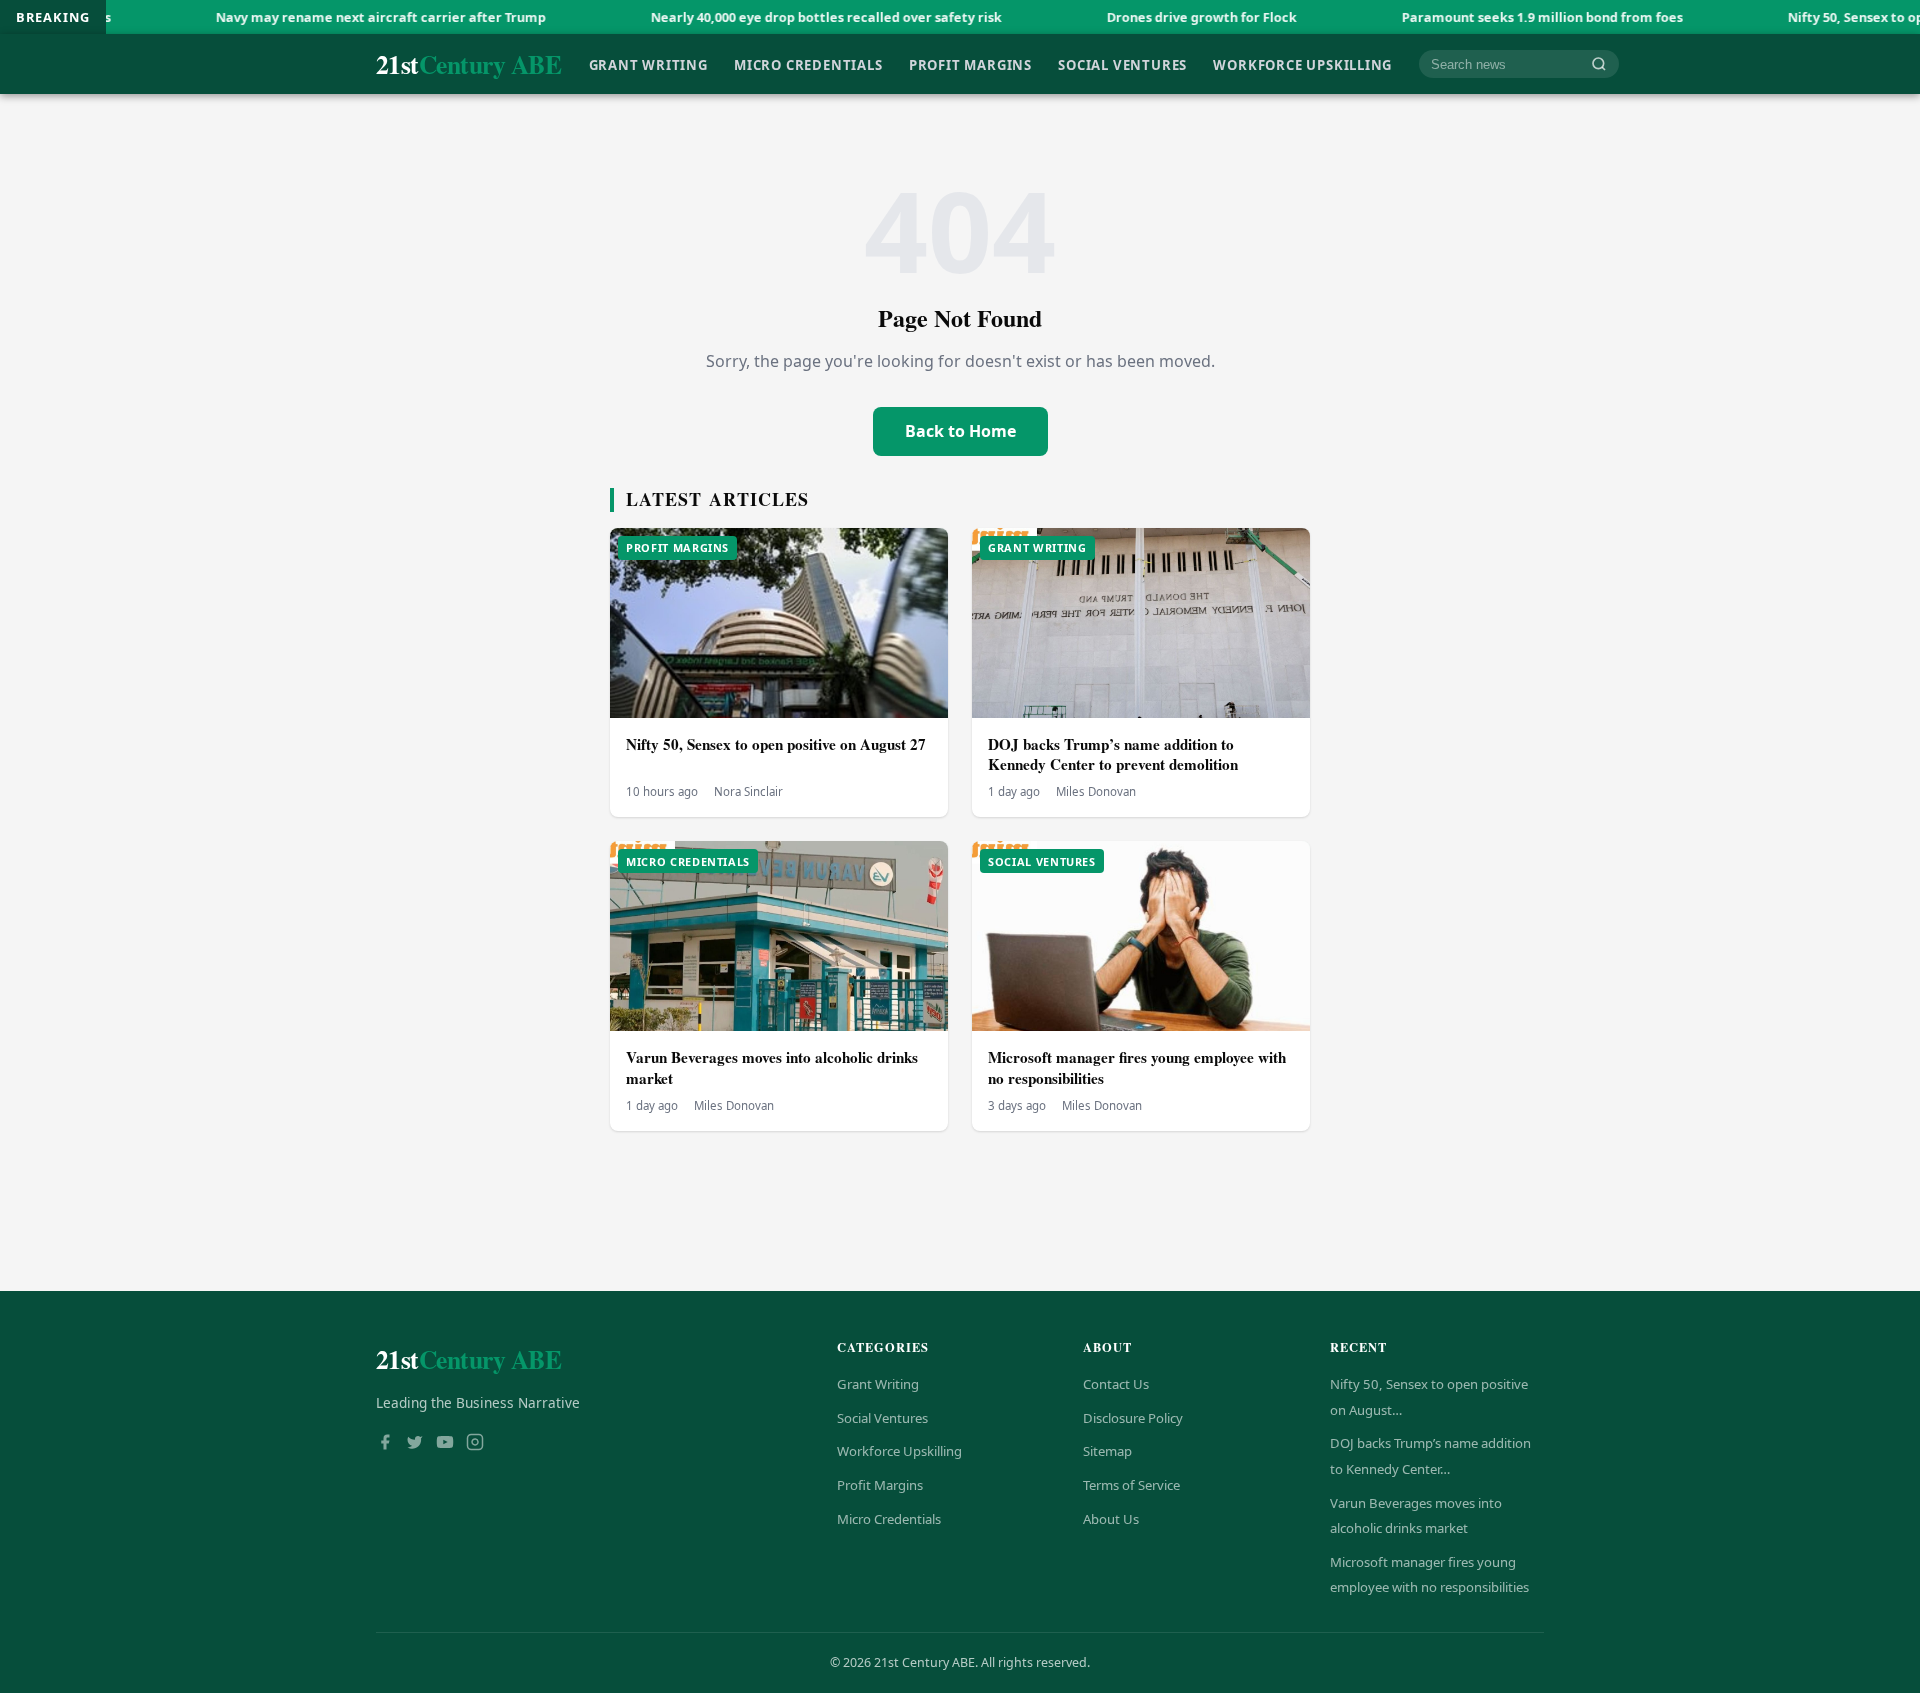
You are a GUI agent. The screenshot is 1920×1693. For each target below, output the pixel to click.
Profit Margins (970, 64)
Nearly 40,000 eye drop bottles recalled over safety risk (746, 17)
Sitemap (1107, 1451)
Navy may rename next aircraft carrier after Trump (301, 17)
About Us (1111, 1519)
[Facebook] (385, 1444)
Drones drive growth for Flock (1122, 17)
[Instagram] (475, 1444)
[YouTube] (445, 1444)
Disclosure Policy (1133, 1418)
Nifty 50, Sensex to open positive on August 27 (776, 744)
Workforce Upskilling (1302, 64)
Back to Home (960, 431)
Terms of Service (1131, 1485)
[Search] (1599, 64)
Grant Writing (648, 64)
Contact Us (1116, 1384)
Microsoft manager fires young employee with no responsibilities (1137, 1067)
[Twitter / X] (415, 1444)
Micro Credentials (808, 64)
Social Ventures (1122, 64)
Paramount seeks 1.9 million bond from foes (1462, 17)
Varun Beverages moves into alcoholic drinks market (772, 1067)
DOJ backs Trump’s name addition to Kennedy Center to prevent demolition (1113, 754)
